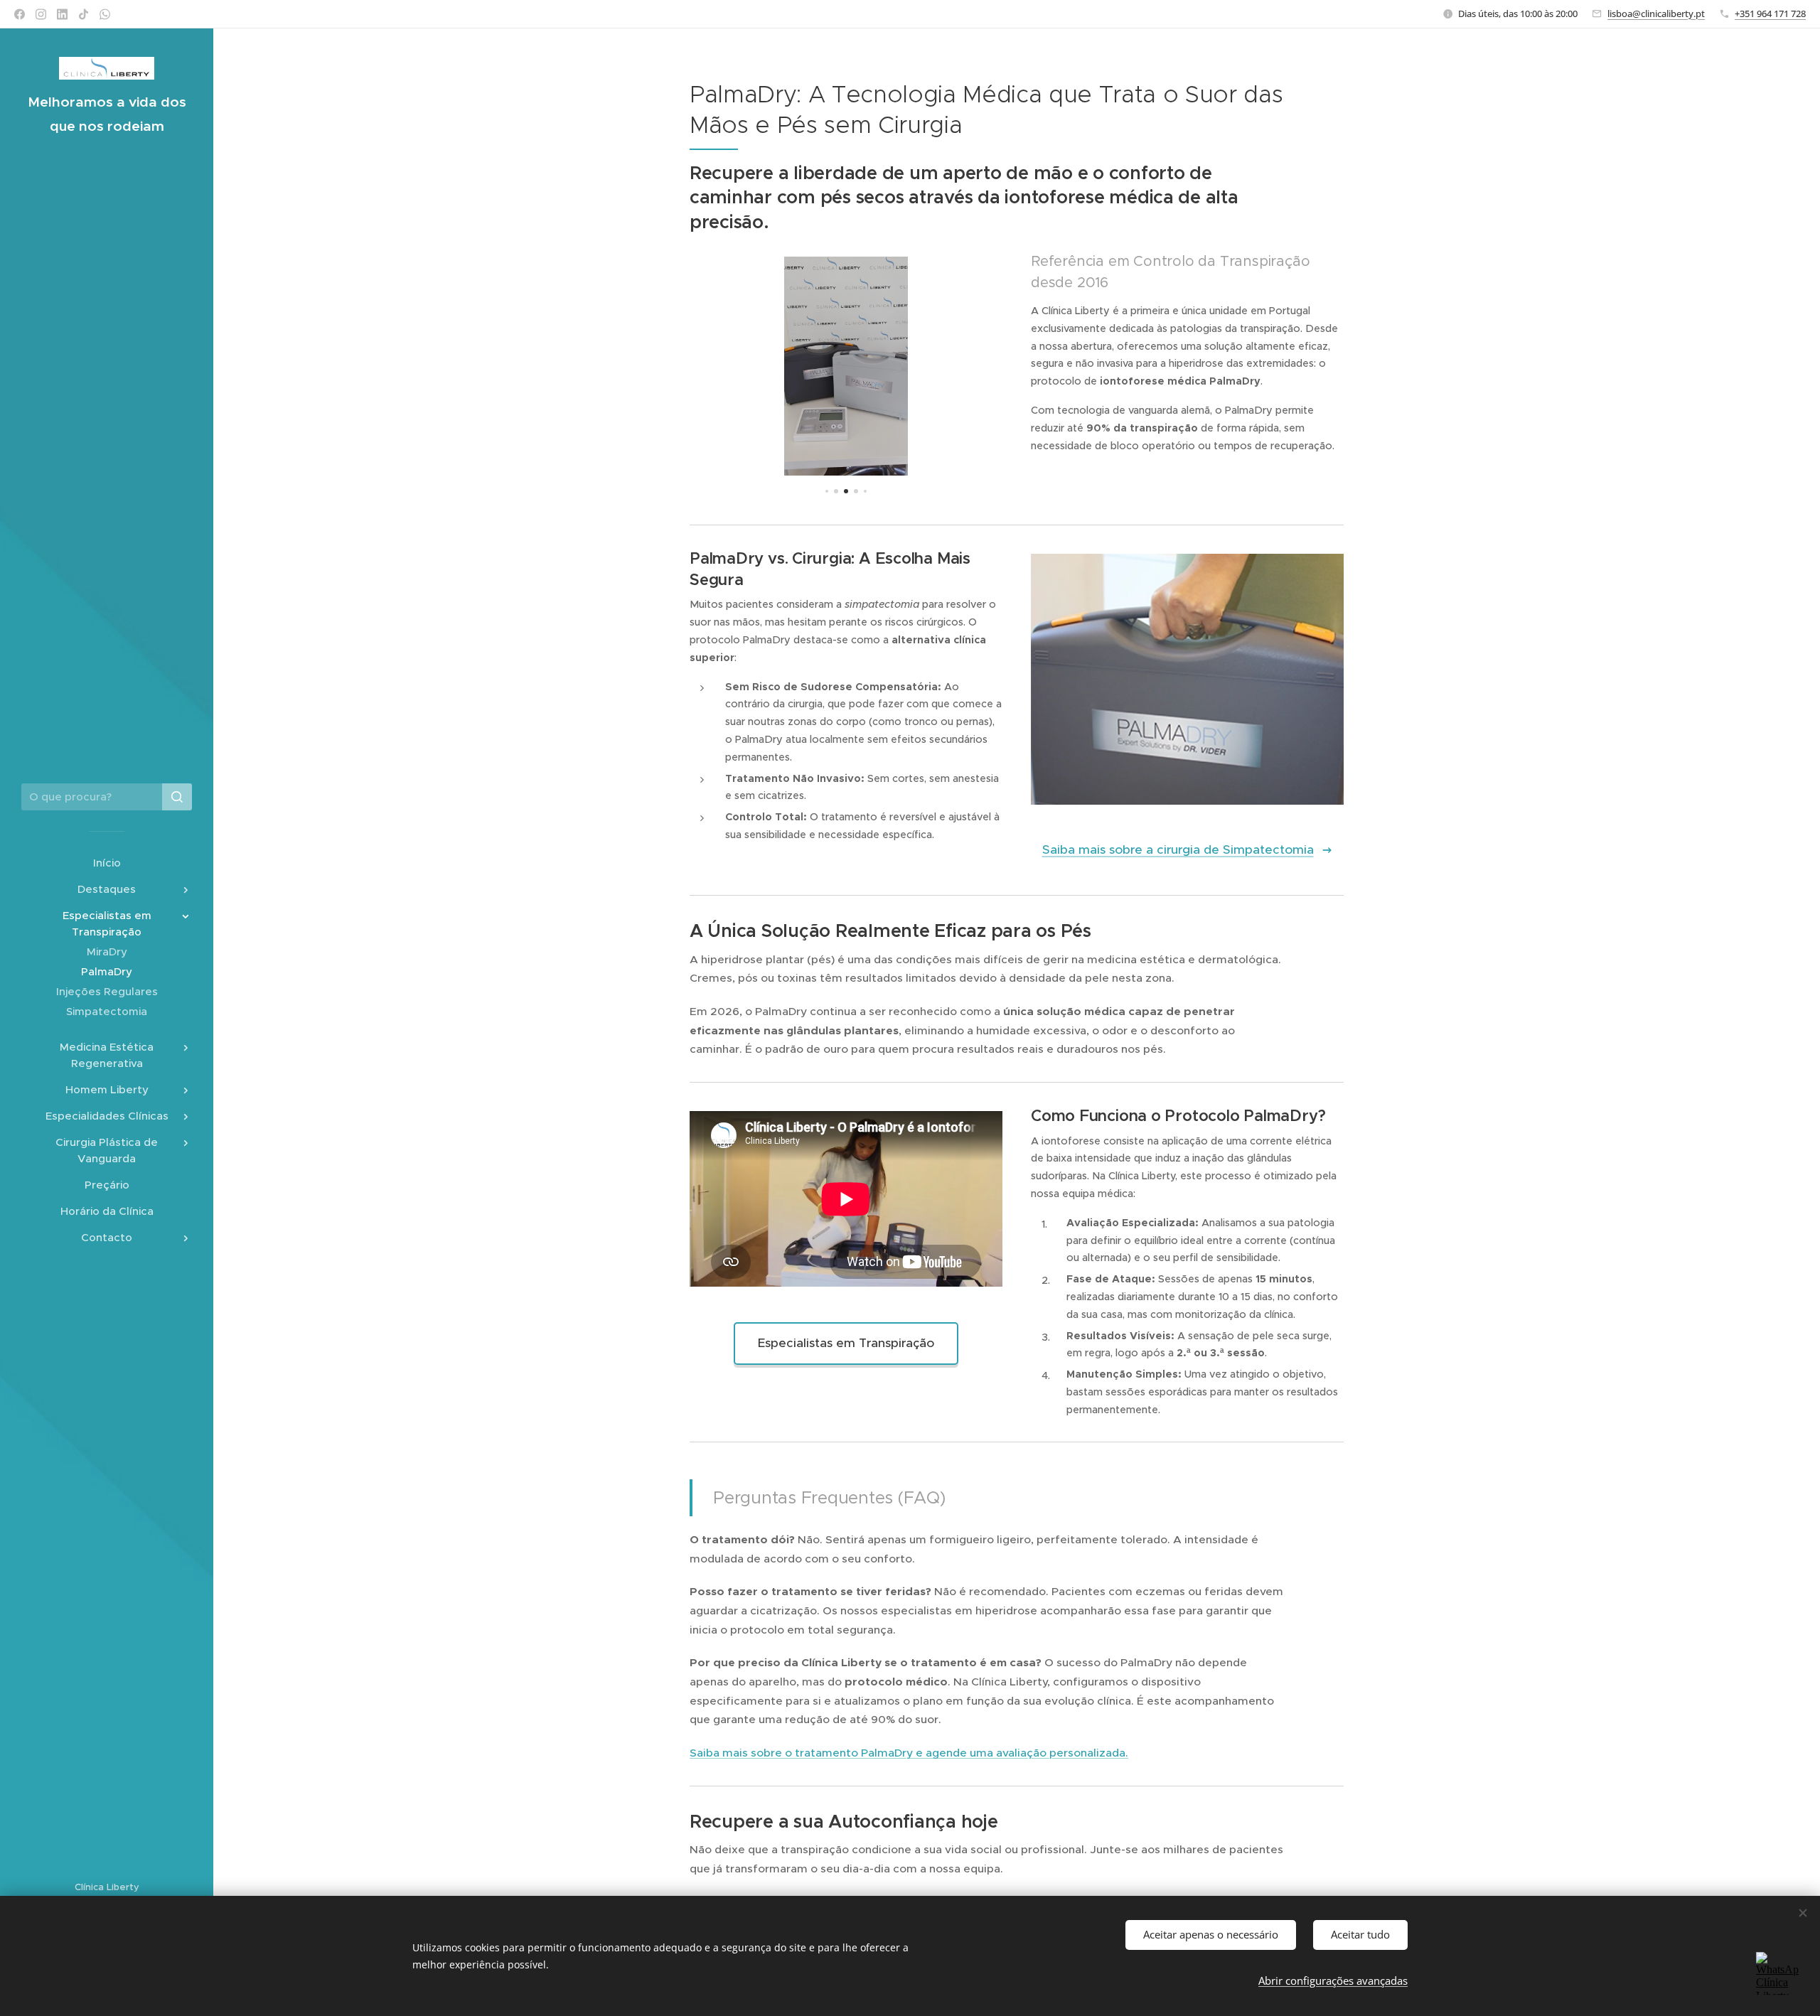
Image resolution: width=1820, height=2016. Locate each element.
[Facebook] (20, 14)
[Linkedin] (62, 14)
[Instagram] (41, 14)
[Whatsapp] (105, 14)
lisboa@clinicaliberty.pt (1656, 14)
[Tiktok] (84, 14)
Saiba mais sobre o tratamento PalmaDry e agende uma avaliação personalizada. (909, 1753)
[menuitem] (107, 863)
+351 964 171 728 (1770, 14)
